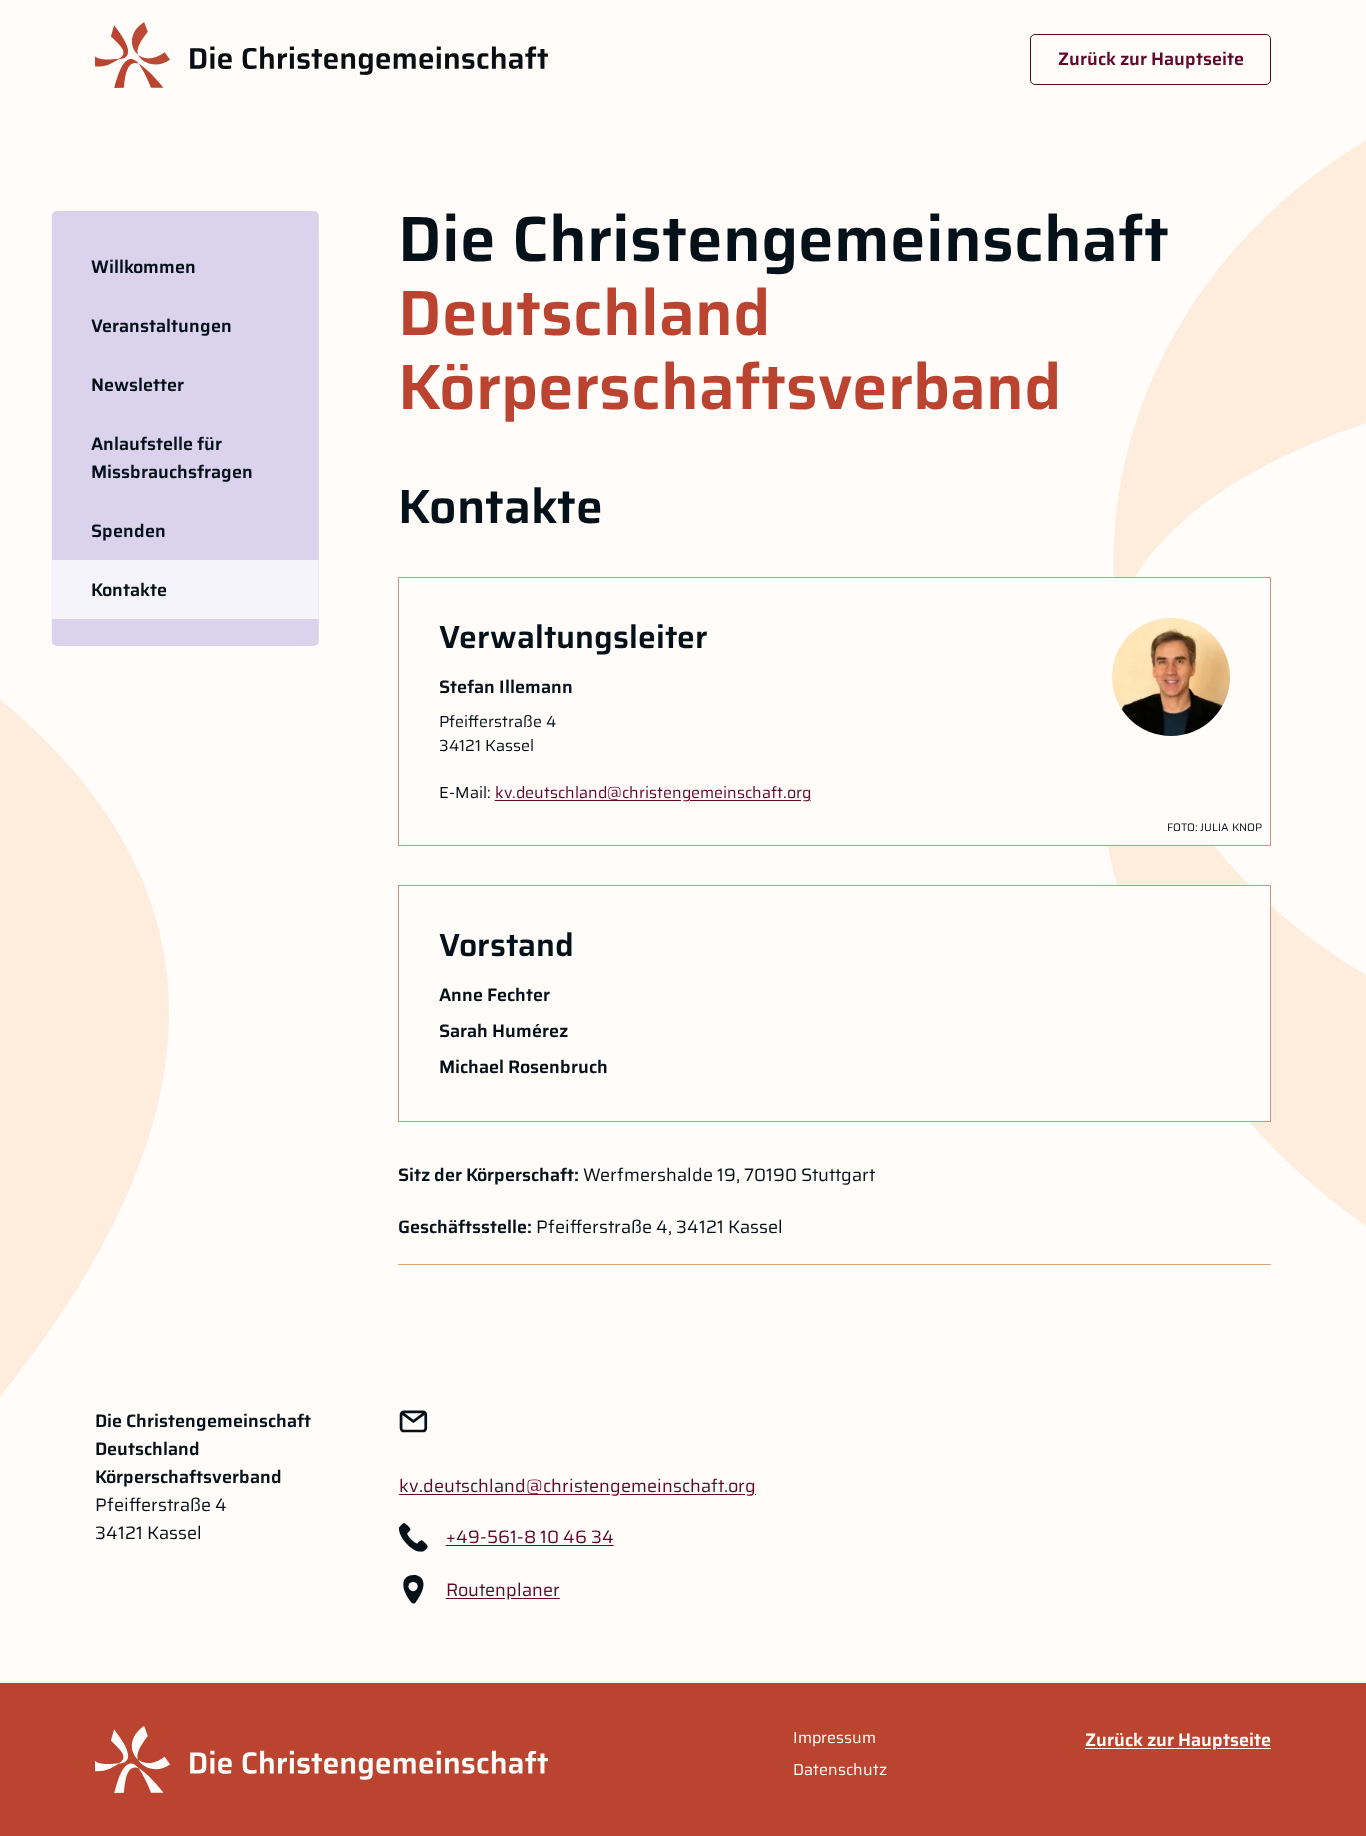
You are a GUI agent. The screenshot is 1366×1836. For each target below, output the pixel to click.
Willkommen (143, 267)
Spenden (128, 531)
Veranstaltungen (161, 326)
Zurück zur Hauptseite (1151, 59)
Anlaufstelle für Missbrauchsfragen (172, 458)
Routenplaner (503, 1590)
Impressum (834, 1738)
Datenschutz (840, 1770)
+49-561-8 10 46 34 (530, 1537)
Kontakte (129, 590)
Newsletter (137, 385)
